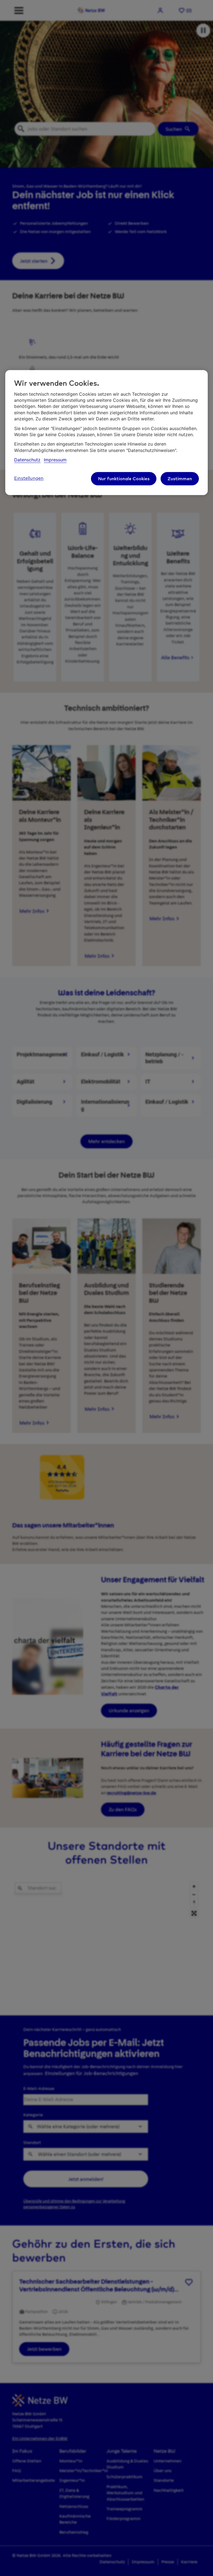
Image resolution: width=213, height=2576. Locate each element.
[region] (106, 433)
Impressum (55, 460)
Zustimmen (180, 479)
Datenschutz (27, 460)
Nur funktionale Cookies (124, 479)
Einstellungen (29, 478)
